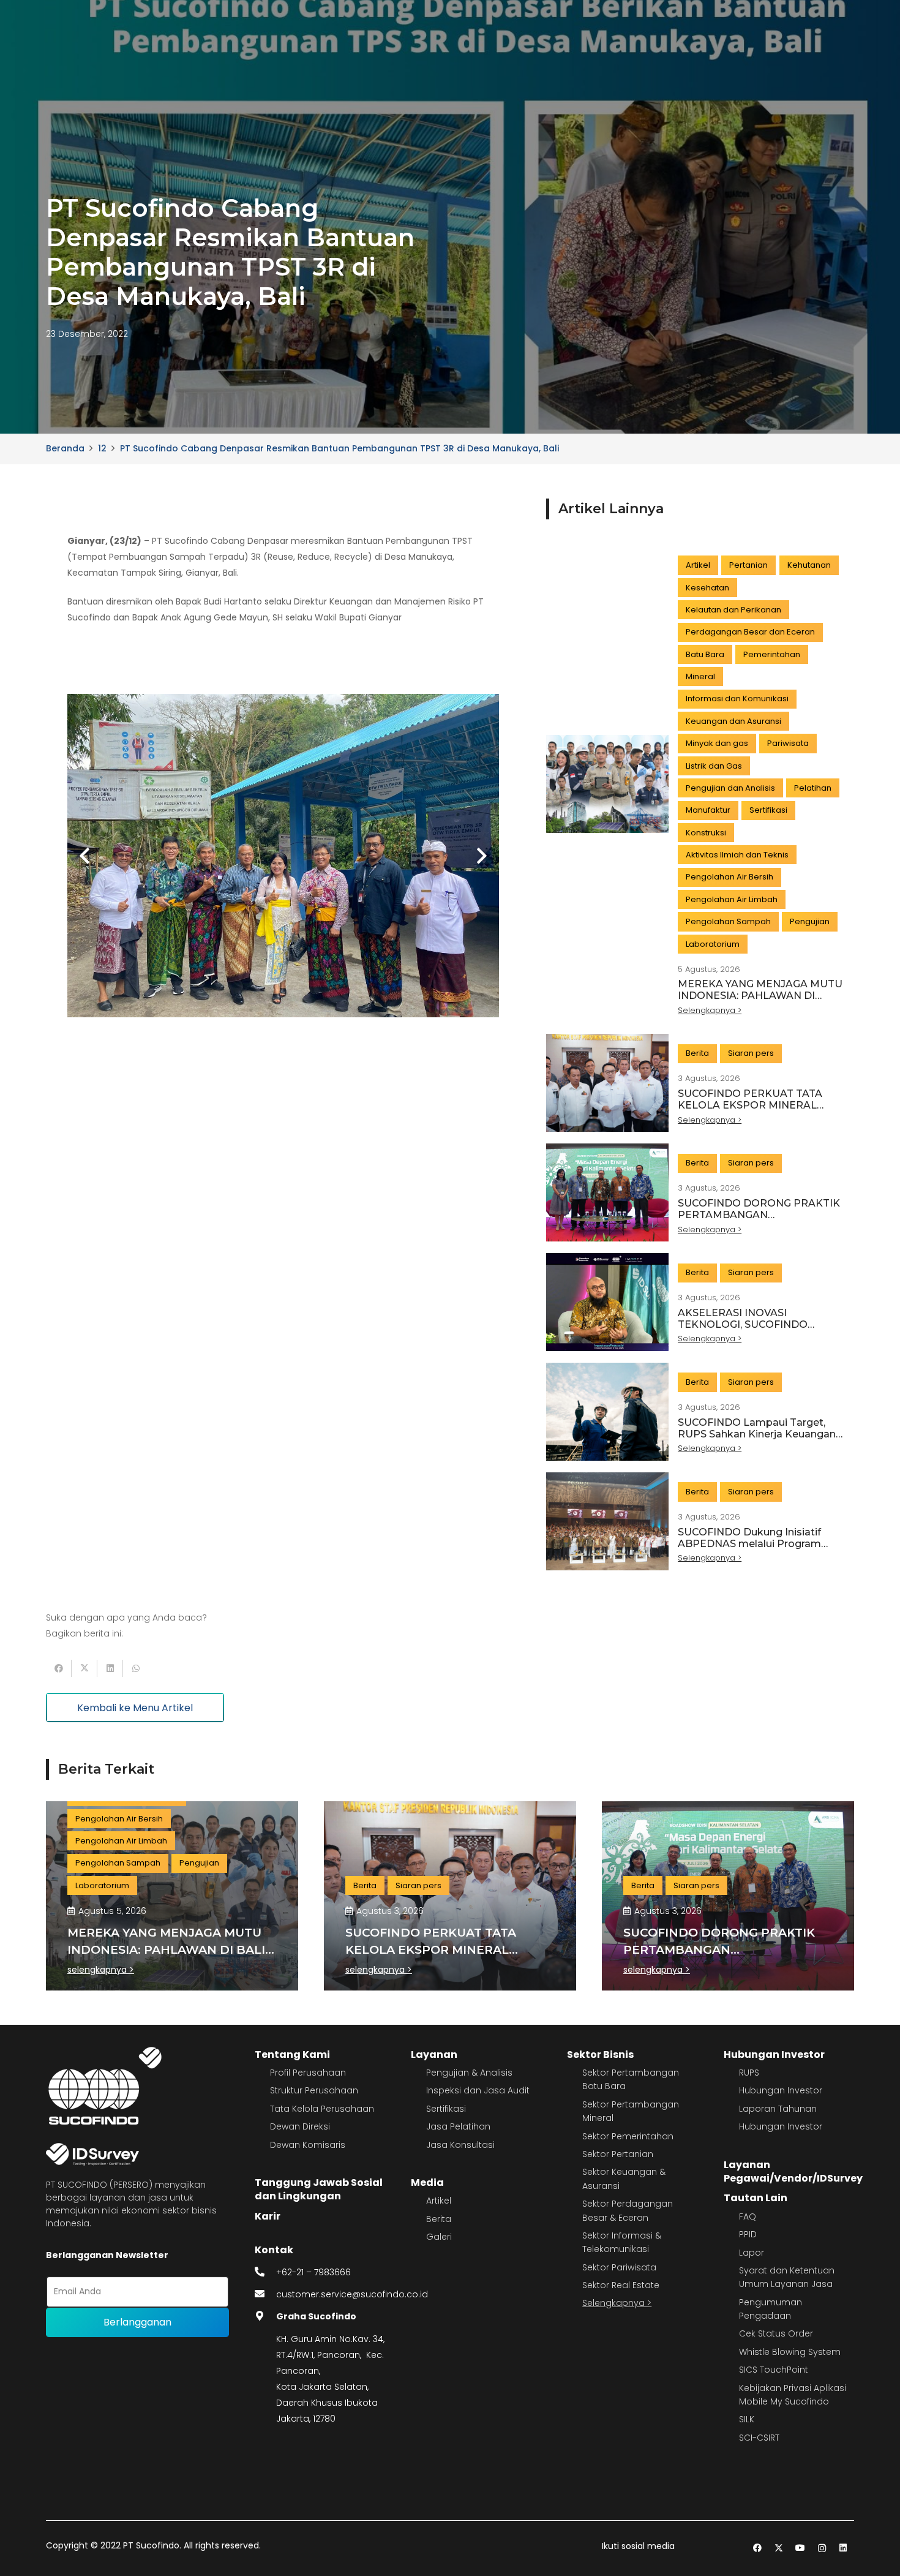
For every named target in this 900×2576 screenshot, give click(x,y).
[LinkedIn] (843, 2548)
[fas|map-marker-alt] (266, 2316)
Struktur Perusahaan (314, 2090)
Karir (268, 2216)
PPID (748, 2234)
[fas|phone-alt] (266, 2272)
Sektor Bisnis (600, 2054)
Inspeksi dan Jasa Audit (478, 2090)
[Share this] (59, 1668)
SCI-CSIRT (759, 2438)
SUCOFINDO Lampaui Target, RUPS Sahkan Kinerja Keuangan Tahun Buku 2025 (757, 1434)
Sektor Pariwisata (619, 2267)
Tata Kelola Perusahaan (322, 2109)
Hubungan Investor (774, 2054)
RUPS (749, 2073)
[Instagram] (822, 2548)
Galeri (439, 2237)
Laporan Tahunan (778, 2109)
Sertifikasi (446, 2109)
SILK (747, 2419)
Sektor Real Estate (621, 2285)
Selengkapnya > (617, 2303)
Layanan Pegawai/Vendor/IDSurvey (793, 2171)
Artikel (439, 2201)
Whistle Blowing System (790, 2352)
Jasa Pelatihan (458, 2126)
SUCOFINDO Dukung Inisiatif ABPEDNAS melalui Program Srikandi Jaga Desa (749, 1544)
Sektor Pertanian (618, 2154)
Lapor (752, 2253)
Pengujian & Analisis (469, 2073)
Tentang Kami (292, 2054)
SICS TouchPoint (774, 2370)
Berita (439, 2219)
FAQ (748, 2216)
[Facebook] (758, 2548)
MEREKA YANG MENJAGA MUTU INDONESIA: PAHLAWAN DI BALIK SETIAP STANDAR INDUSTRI (760, 1002)
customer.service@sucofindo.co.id (352, 2294)
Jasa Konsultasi (460, 2145)
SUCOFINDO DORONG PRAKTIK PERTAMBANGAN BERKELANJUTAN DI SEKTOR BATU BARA (759, 1221)
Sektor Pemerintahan (628, 2136)
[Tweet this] (84, 1668)
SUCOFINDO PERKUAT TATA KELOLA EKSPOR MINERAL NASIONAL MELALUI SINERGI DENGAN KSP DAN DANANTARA (759, 1111)
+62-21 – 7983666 (313, 2272)
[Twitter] (779, 2548)
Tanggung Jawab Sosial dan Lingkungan (319, 2189)
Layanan (434, 2054)
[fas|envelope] (266, 2294)
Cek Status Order (776, 2333)
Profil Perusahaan (308, 2073)
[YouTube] (801, 2548)
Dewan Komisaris (308, 2145)
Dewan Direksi (300, 2126)
